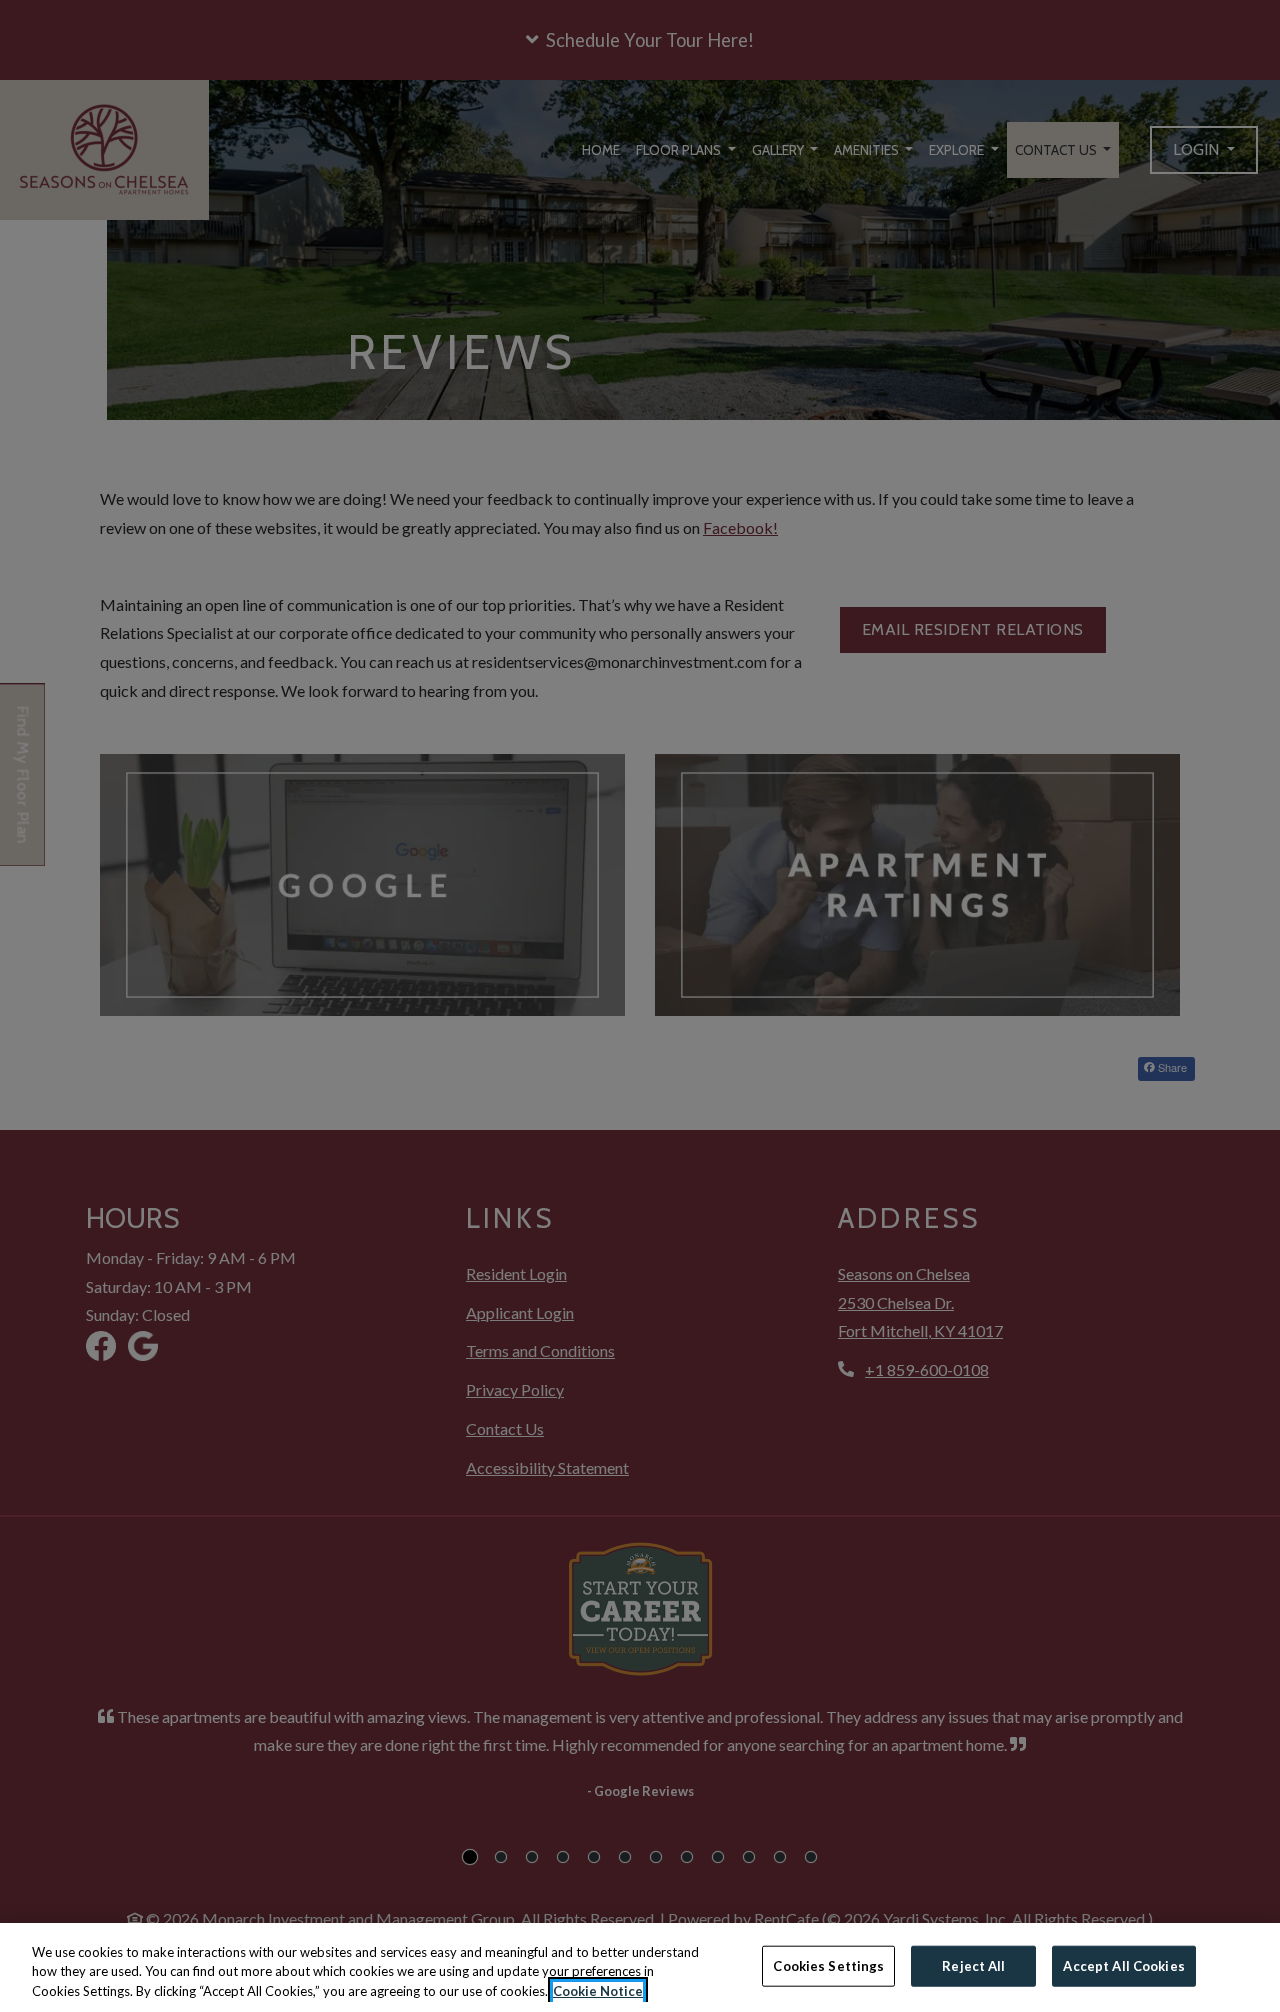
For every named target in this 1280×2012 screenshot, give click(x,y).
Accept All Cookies (1123, 1965)
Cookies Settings (828, 1965)
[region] (640, 1967)
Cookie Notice (598, 1991)
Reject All (973, 1965)
